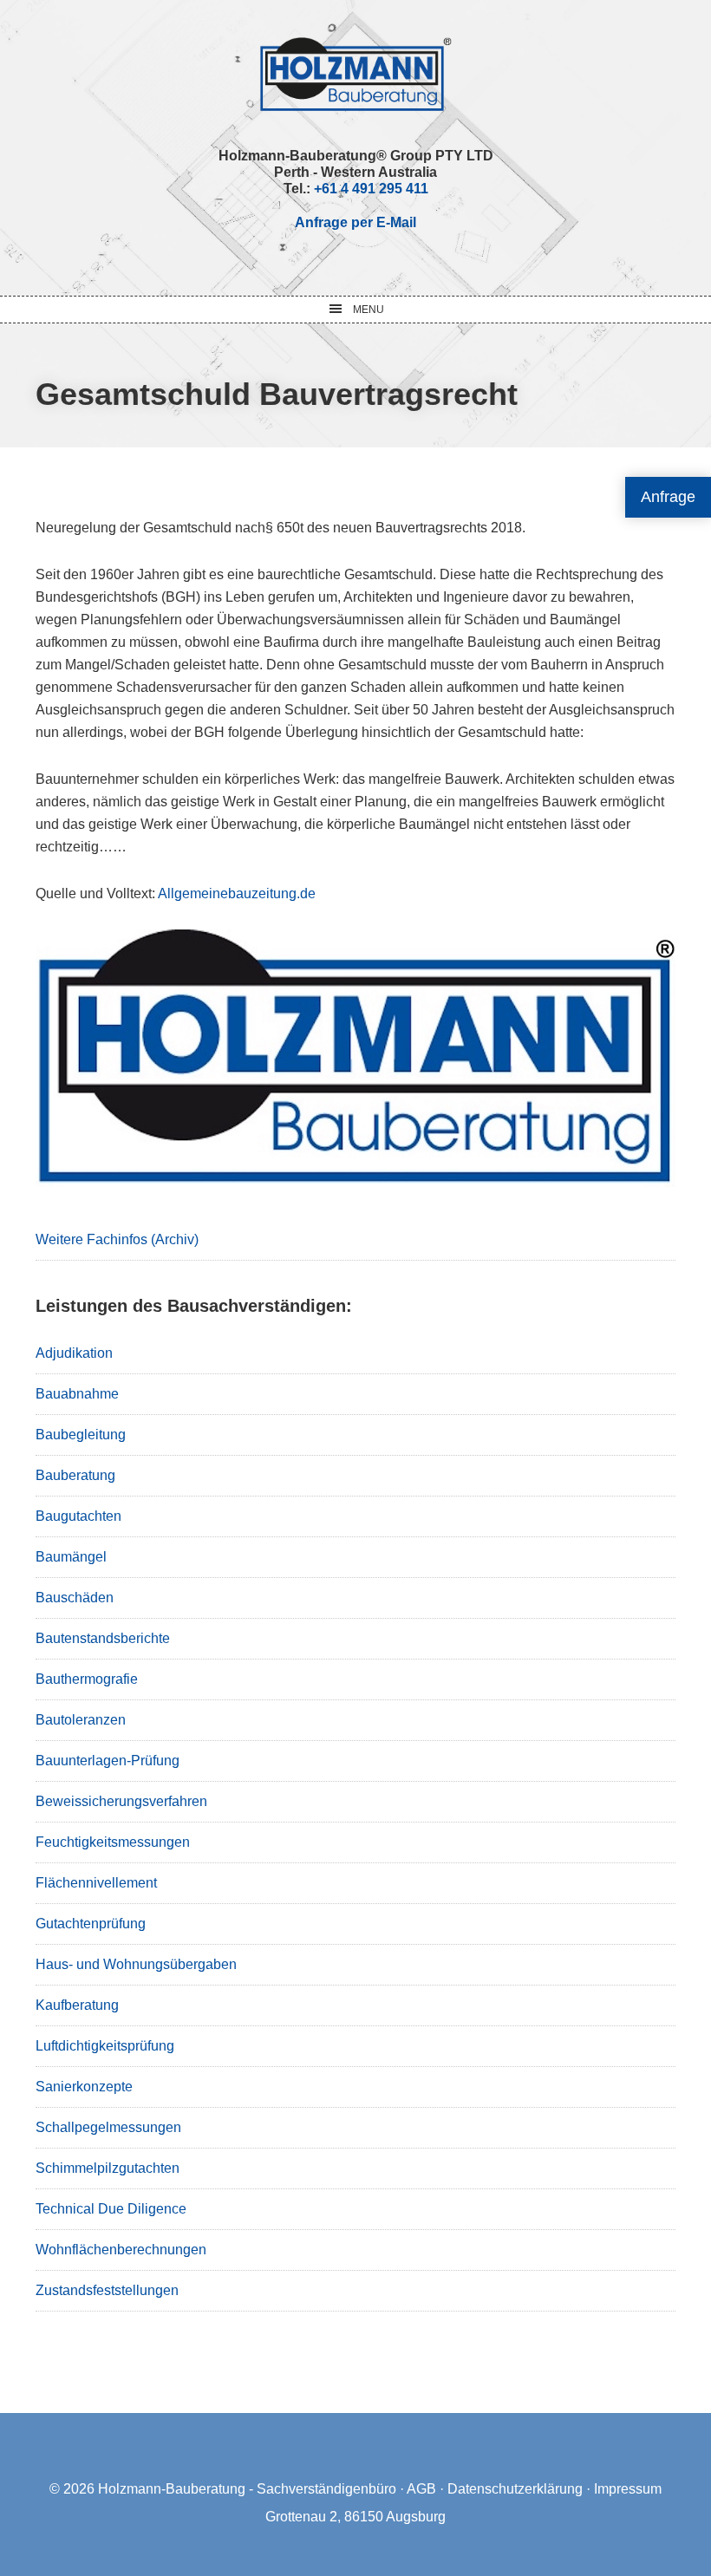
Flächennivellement (96, 1883)
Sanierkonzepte (84, 2087)
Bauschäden (75, 1598)
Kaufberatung (77, 2005)
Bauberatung (75, 1475)
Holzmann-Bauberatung (356, 74)
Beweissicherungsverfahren (121, 1801)
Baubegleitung (81, 1435)
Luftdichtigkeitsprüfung (105, 2046)
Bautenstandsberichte (103, 1638)
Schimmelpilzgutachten (108, 2168)
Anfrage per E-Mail (355, 222)
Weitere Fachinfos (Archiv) (117, 1239)
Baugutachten (78, 1516)
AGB (421, 2489)
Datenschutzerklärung (515, 2489)
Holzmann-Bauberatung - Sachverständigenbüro (247, 2489)
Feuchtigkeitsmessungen (113, 1842)
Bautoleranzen (81, 1720)
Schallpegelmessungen (108, 2127)
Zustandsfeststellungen (107, 2290)
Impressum (628, 2489)
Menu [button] (369, 310)
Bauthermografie (87, 1679)
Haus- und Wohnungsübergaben (136, 1964)
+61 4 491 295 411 (371, 189)
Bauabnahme (77, 1394)
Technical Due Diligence (111, 2209)
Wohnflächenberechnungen (121, 2250)
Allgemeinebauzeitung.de (237, 893)
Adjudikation (74, 1353)
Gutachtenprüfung (91, 1924)
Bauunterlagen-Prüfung (108, 1761)
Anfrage (668, 497)
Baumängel (71, 1557)
